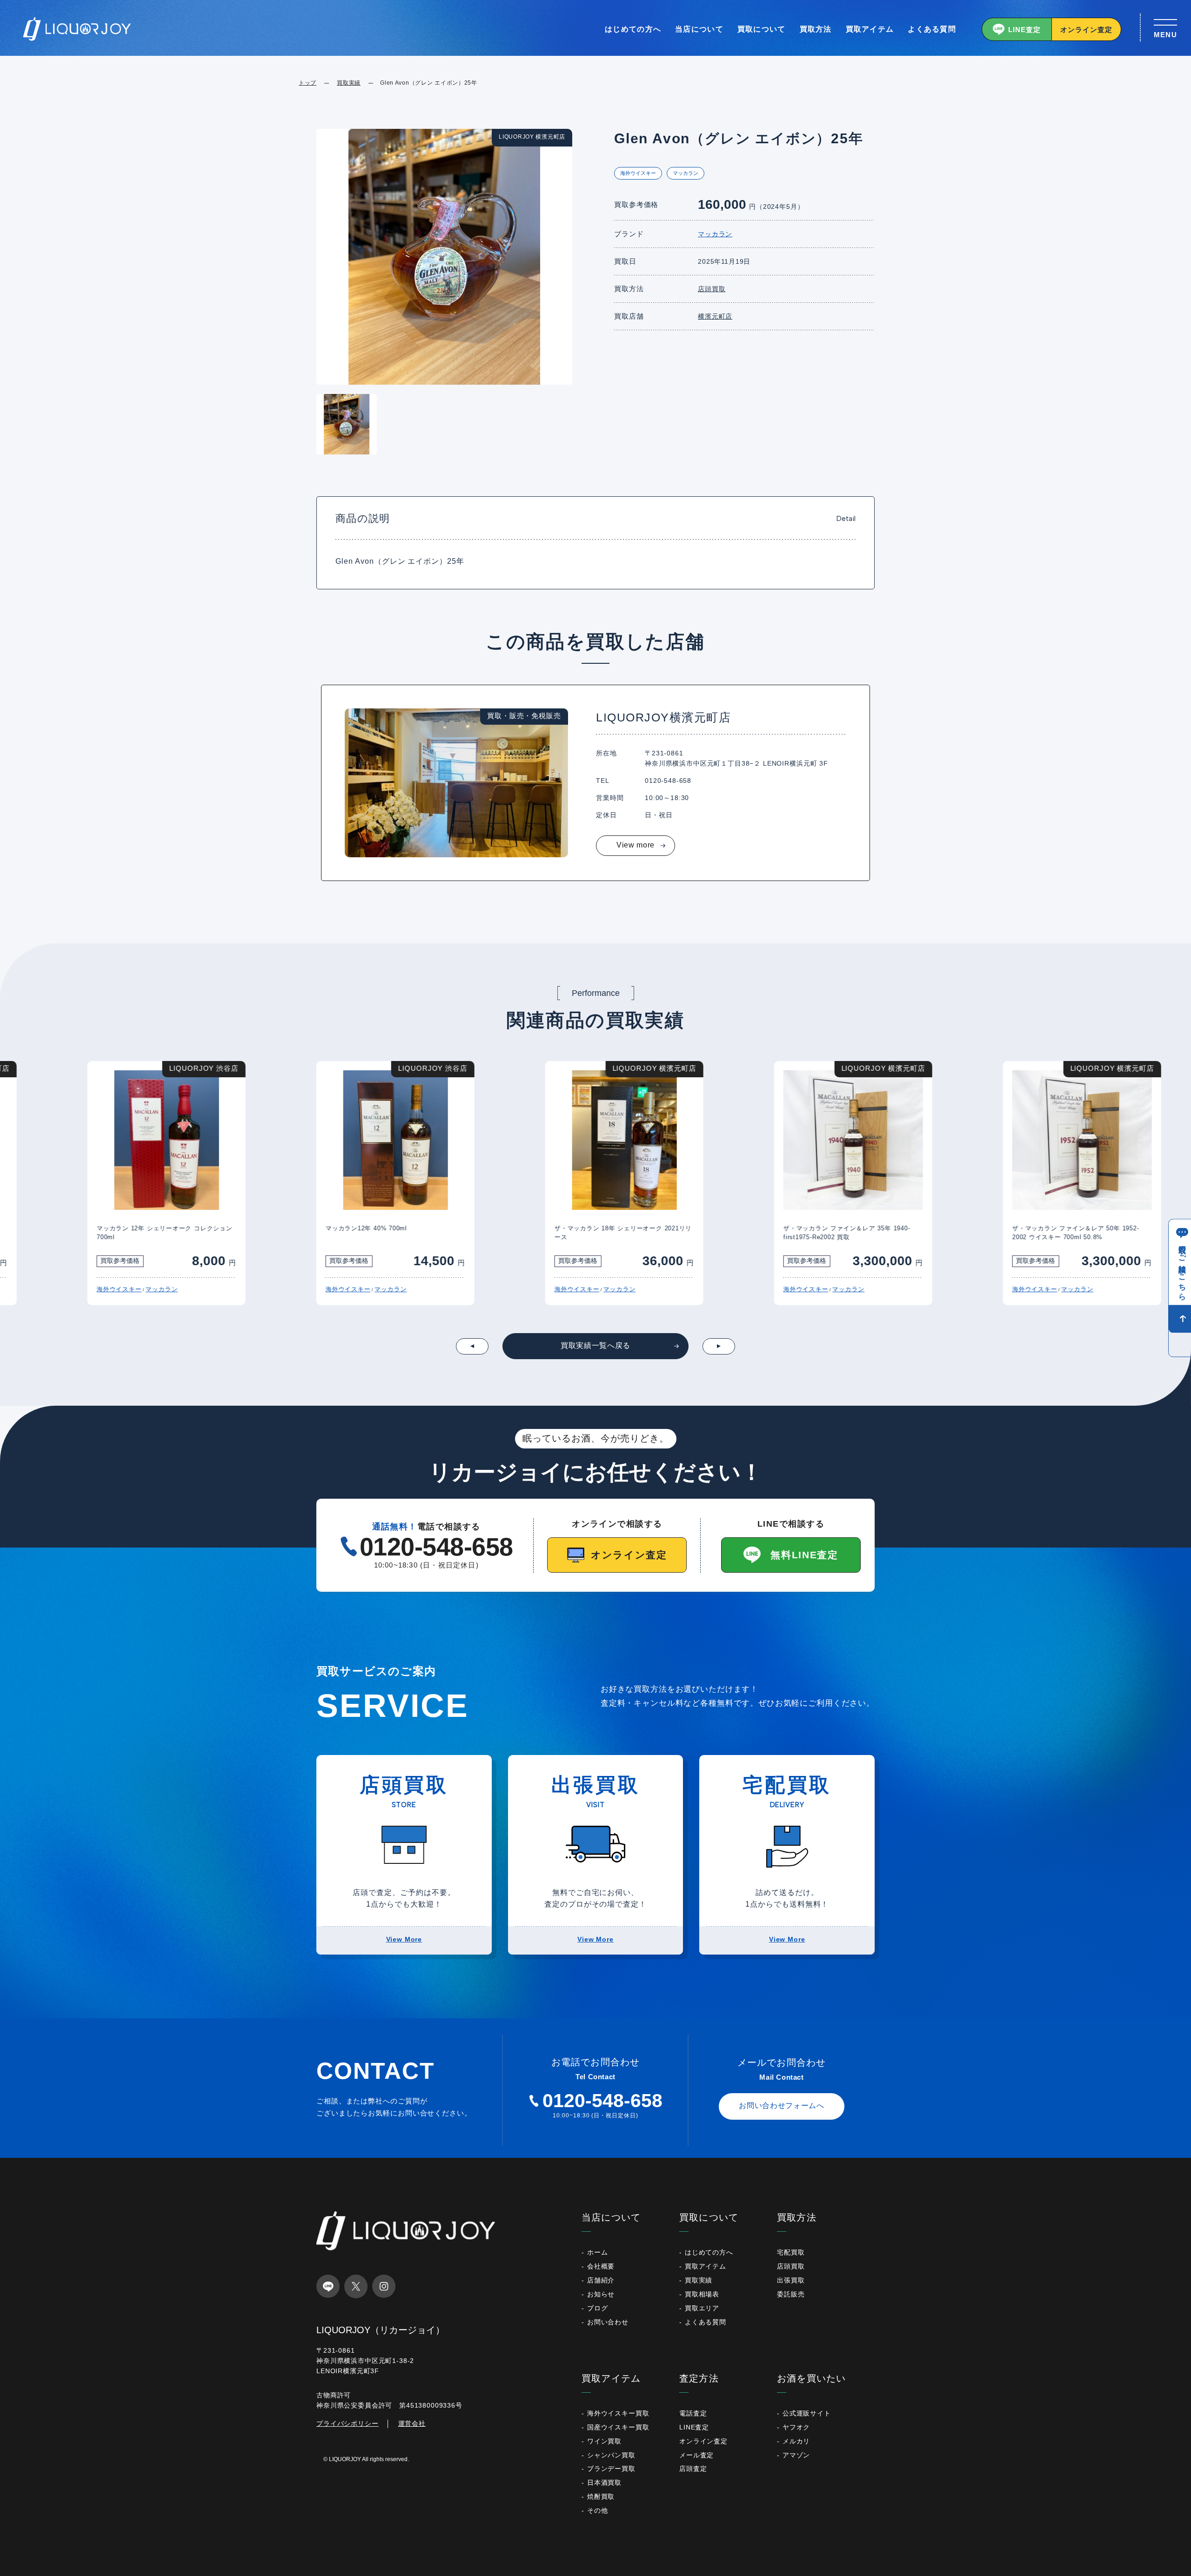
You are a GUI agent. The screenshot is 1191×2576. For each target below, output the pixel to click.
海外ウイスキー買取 (618, 2413)
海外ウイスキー (638, 173)
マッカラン (686, 173)
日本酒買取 (604, 2483)
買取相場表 (702, 2294)
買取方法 (816, 29)
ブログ (598, 2308)
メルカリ (796, 2441)
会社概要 (601, 2266)
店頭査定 (693, 2469)
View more (636, 845)
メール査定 (696, 2455)
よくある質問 (932, 29)
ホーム (598, 2252)
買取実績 (349, 83)
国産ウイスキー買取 (618, 2427)
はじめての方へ (633, 29)
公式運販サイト (807, 2413)
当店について (699, 29)
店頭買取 (712, 289)
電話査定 (693, 2413)
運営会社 (412, 2423)
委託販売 (791, 2294)
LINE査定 (1024, 30)
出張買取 (791, 2280)
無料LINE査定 (804, 1555)
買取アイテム (870, 29)
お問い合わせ (608, 2322)
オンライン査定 (1086, 30)
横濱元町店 (715, 316)
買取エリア (702, 2308)
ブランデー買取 (611, 2469)
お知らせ (601, 2294)
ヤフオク (796, 2427)
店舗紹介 (601, 2280)
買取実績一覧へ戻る (595, 1345)
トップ (308, 83)
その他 (598, 2510)
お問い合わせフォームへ (781, 2106)
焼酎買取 (601, 2496)
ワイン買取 (604, 2441)
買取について (762, 29)
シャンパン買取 (611, 2455)
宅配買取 (791, 2252)
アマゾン (796, 2455)
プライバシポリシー (348, 2423)
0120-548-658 (436, 1547)
